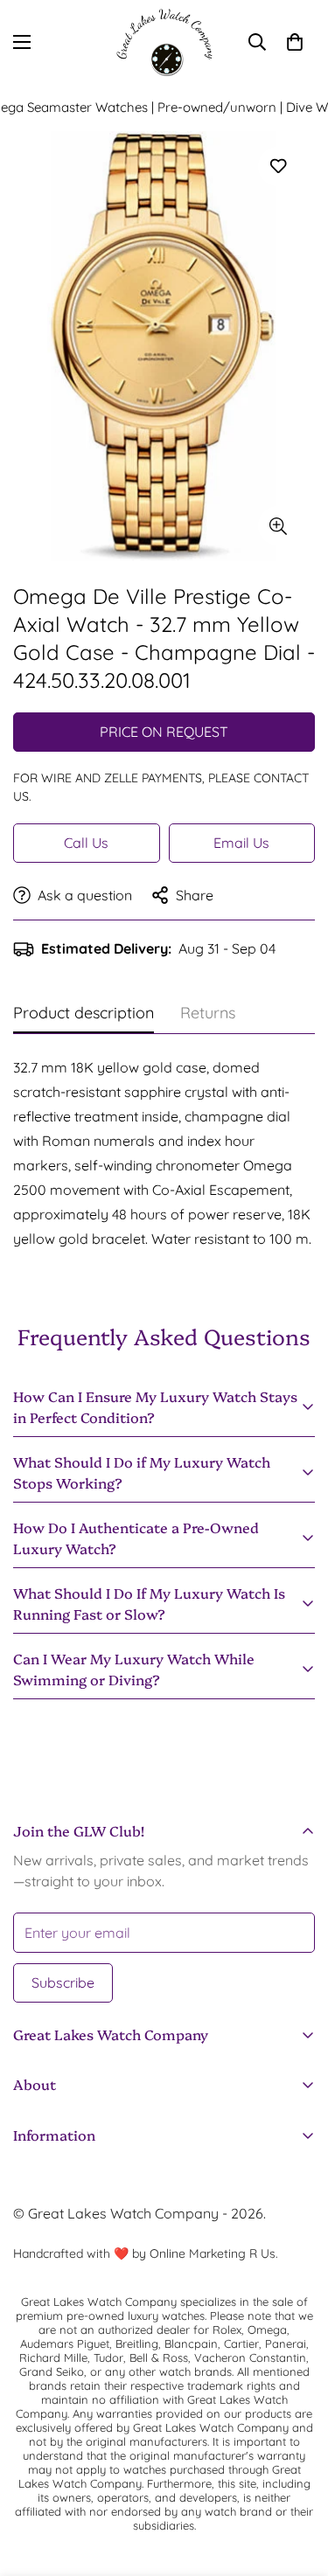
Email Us (241, 843)
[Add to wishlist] (278, 167)
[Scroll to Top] (297, 2483)
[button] (295, 42)
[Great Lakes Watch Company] (164, 42)
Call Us (86, 843)
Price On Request (164, 732)
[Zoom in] (278, 526)
